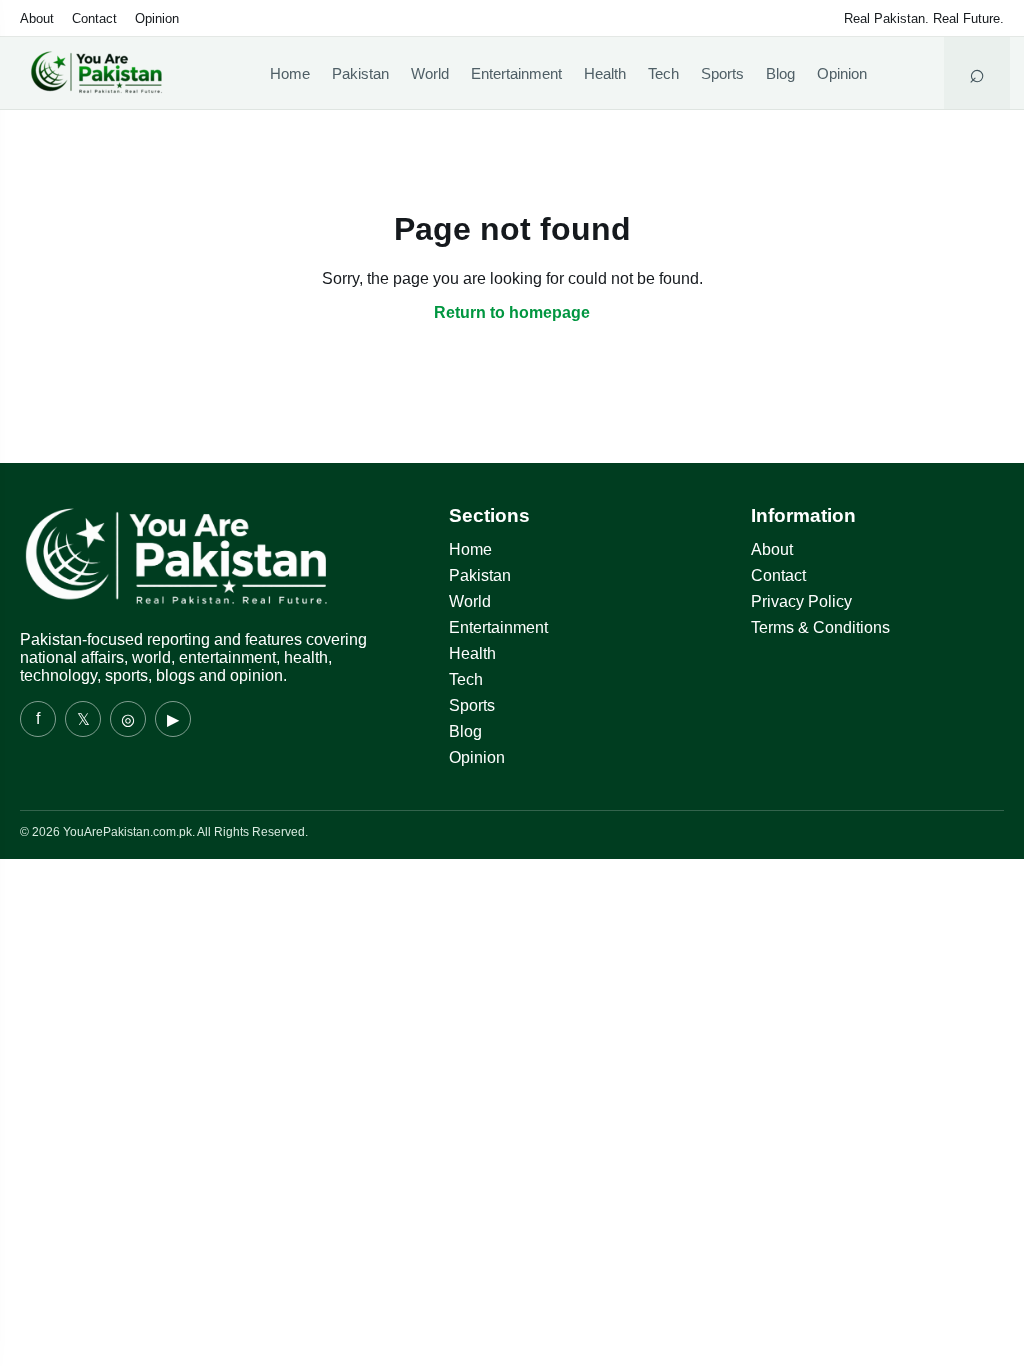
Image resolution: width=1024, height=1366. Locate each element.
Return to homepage (512, 312)
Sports (722, 73)
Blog (780, 73)
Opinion (157, 18)
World (430, 73)
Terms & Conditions (820, 627)
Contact (94, 18)
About (37, 18)
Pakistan (360, 73)
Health (605, 73)
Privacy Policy (801, 601)
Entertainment (516, 73)
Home (290, 73)
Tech (663, 73)
